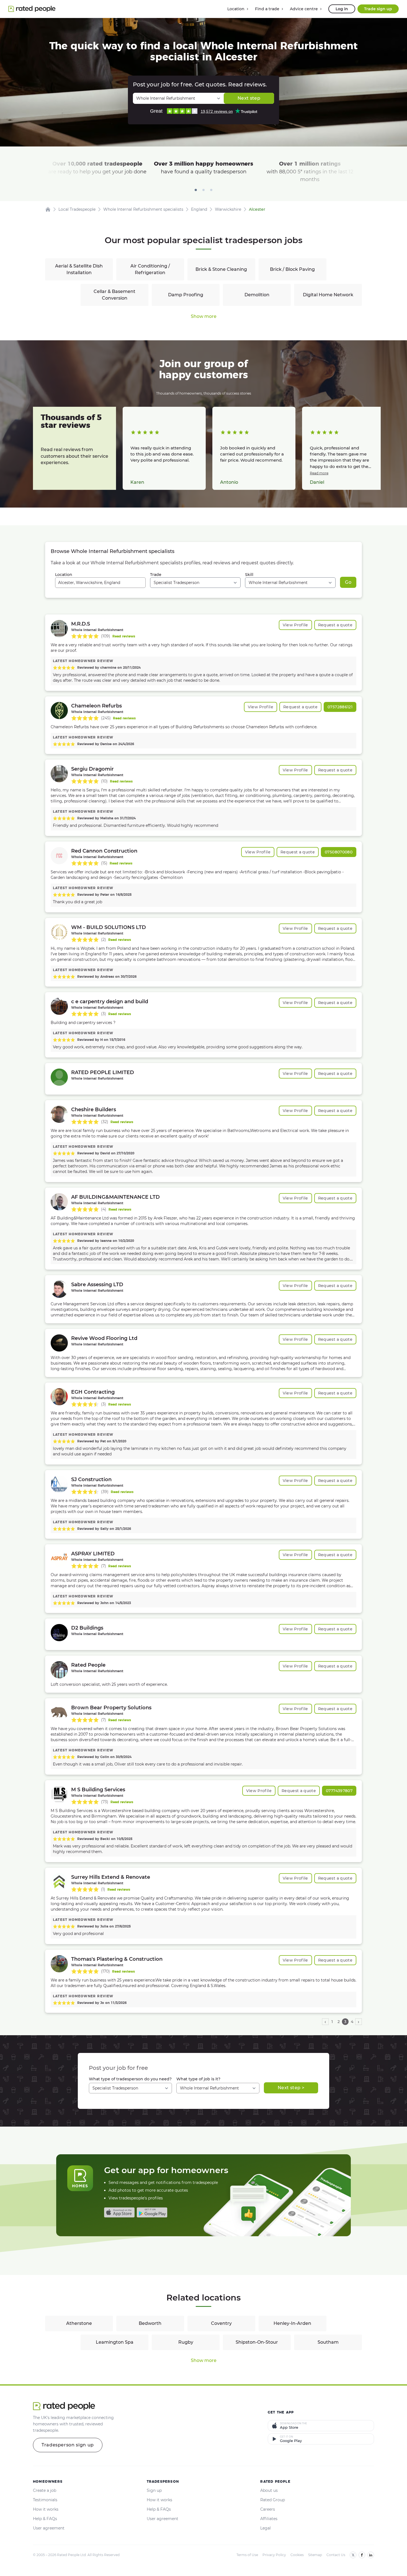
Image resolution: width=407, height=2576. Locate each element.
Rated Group (273, 2500)
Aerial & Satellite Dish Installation (79, 269)
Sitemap (315, 2555)
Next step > (291, 2088)
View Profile (295, 625)
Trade (156, 575)
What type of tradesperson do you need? (130, 2079)
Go (348, 582)
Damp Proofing (186, 295)
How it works (46, 2509)
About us (269, 2490)
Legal (266, 2528)
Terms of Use (247, 2555)
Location (64, 575)
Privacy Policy (274, 2555)
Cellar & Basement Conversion (114, 295)
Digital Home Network (328, 295)
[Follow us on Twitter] (353, 2555)
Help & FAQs (45, 2519)
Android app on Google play (152, 2212)
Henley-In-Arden (292, 2323)
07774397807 (339, 1791)
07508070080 (339, 852)
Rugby (186, 2342)
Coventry (221, 2323)
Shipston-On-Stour (257, 2342)
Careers (268, 2509)
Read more (319, 473)
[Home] (48, 209)
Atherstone (79, 2323)
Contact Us (336, 2555)
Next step (249, 98)
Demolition (257, 295)
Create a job (45, 2490)
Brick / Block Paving (292, 269)
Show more (204, 316)
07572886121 (340, 707)
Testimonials (45, 2500)
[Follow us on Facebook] (362, 2555)
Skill (249, 575)
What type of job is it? (198, 2079)
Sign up (154, 2490)
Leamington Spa (115, 2342)
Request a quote (335, 625)
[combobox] (100, 583)
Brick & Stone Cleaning (221, 269)
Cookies (297, 2555)
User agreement (49, 2528)
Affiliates (269, 2519)
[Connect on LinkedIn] (371, 2555)
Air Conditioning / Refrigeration (150, 269)
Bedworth (150, 2323)
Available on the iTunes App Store (119, 2212)
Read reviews (124, 636)
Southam (328, 2342)
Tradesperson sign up (68, 2445)
